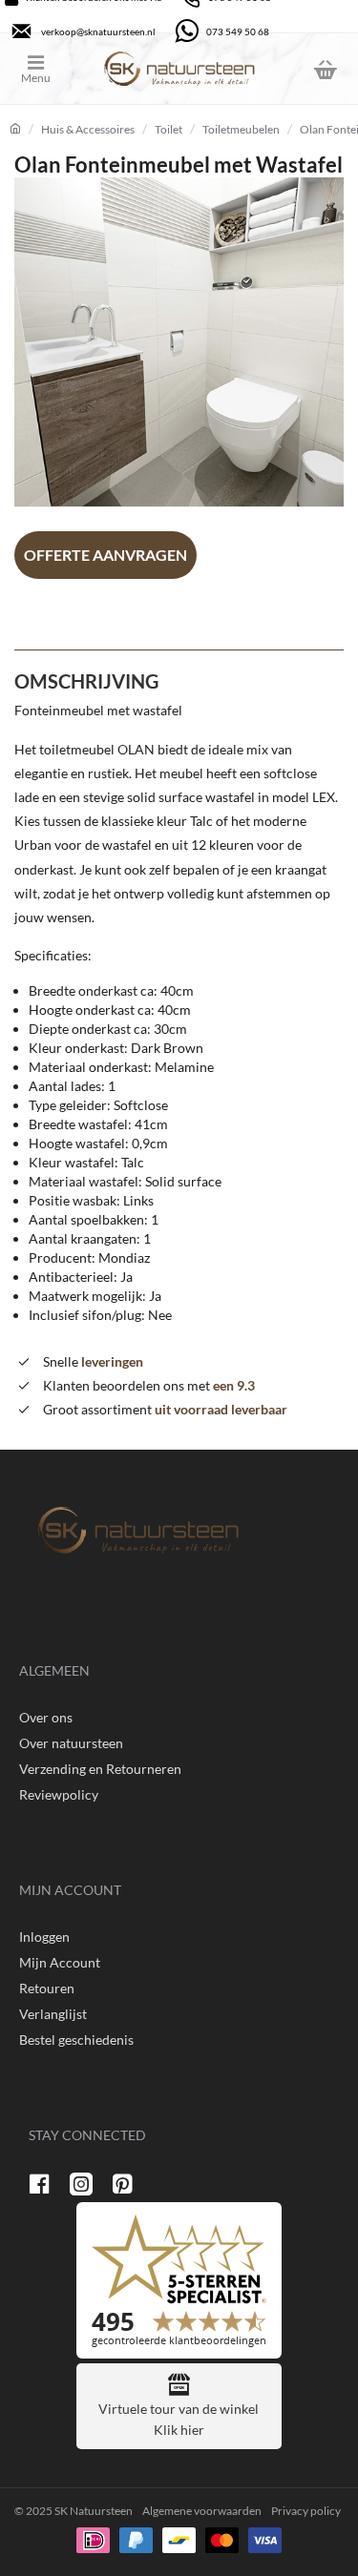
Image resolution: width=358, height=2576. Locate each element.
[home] (15, 129)
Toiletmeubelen (241, 129)
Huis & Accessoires (88, 129)
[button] (105, 555)
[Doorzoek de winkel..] (277, 69)
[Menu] (50, 69)
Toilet (168, 129)
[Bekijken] (325, 69)
